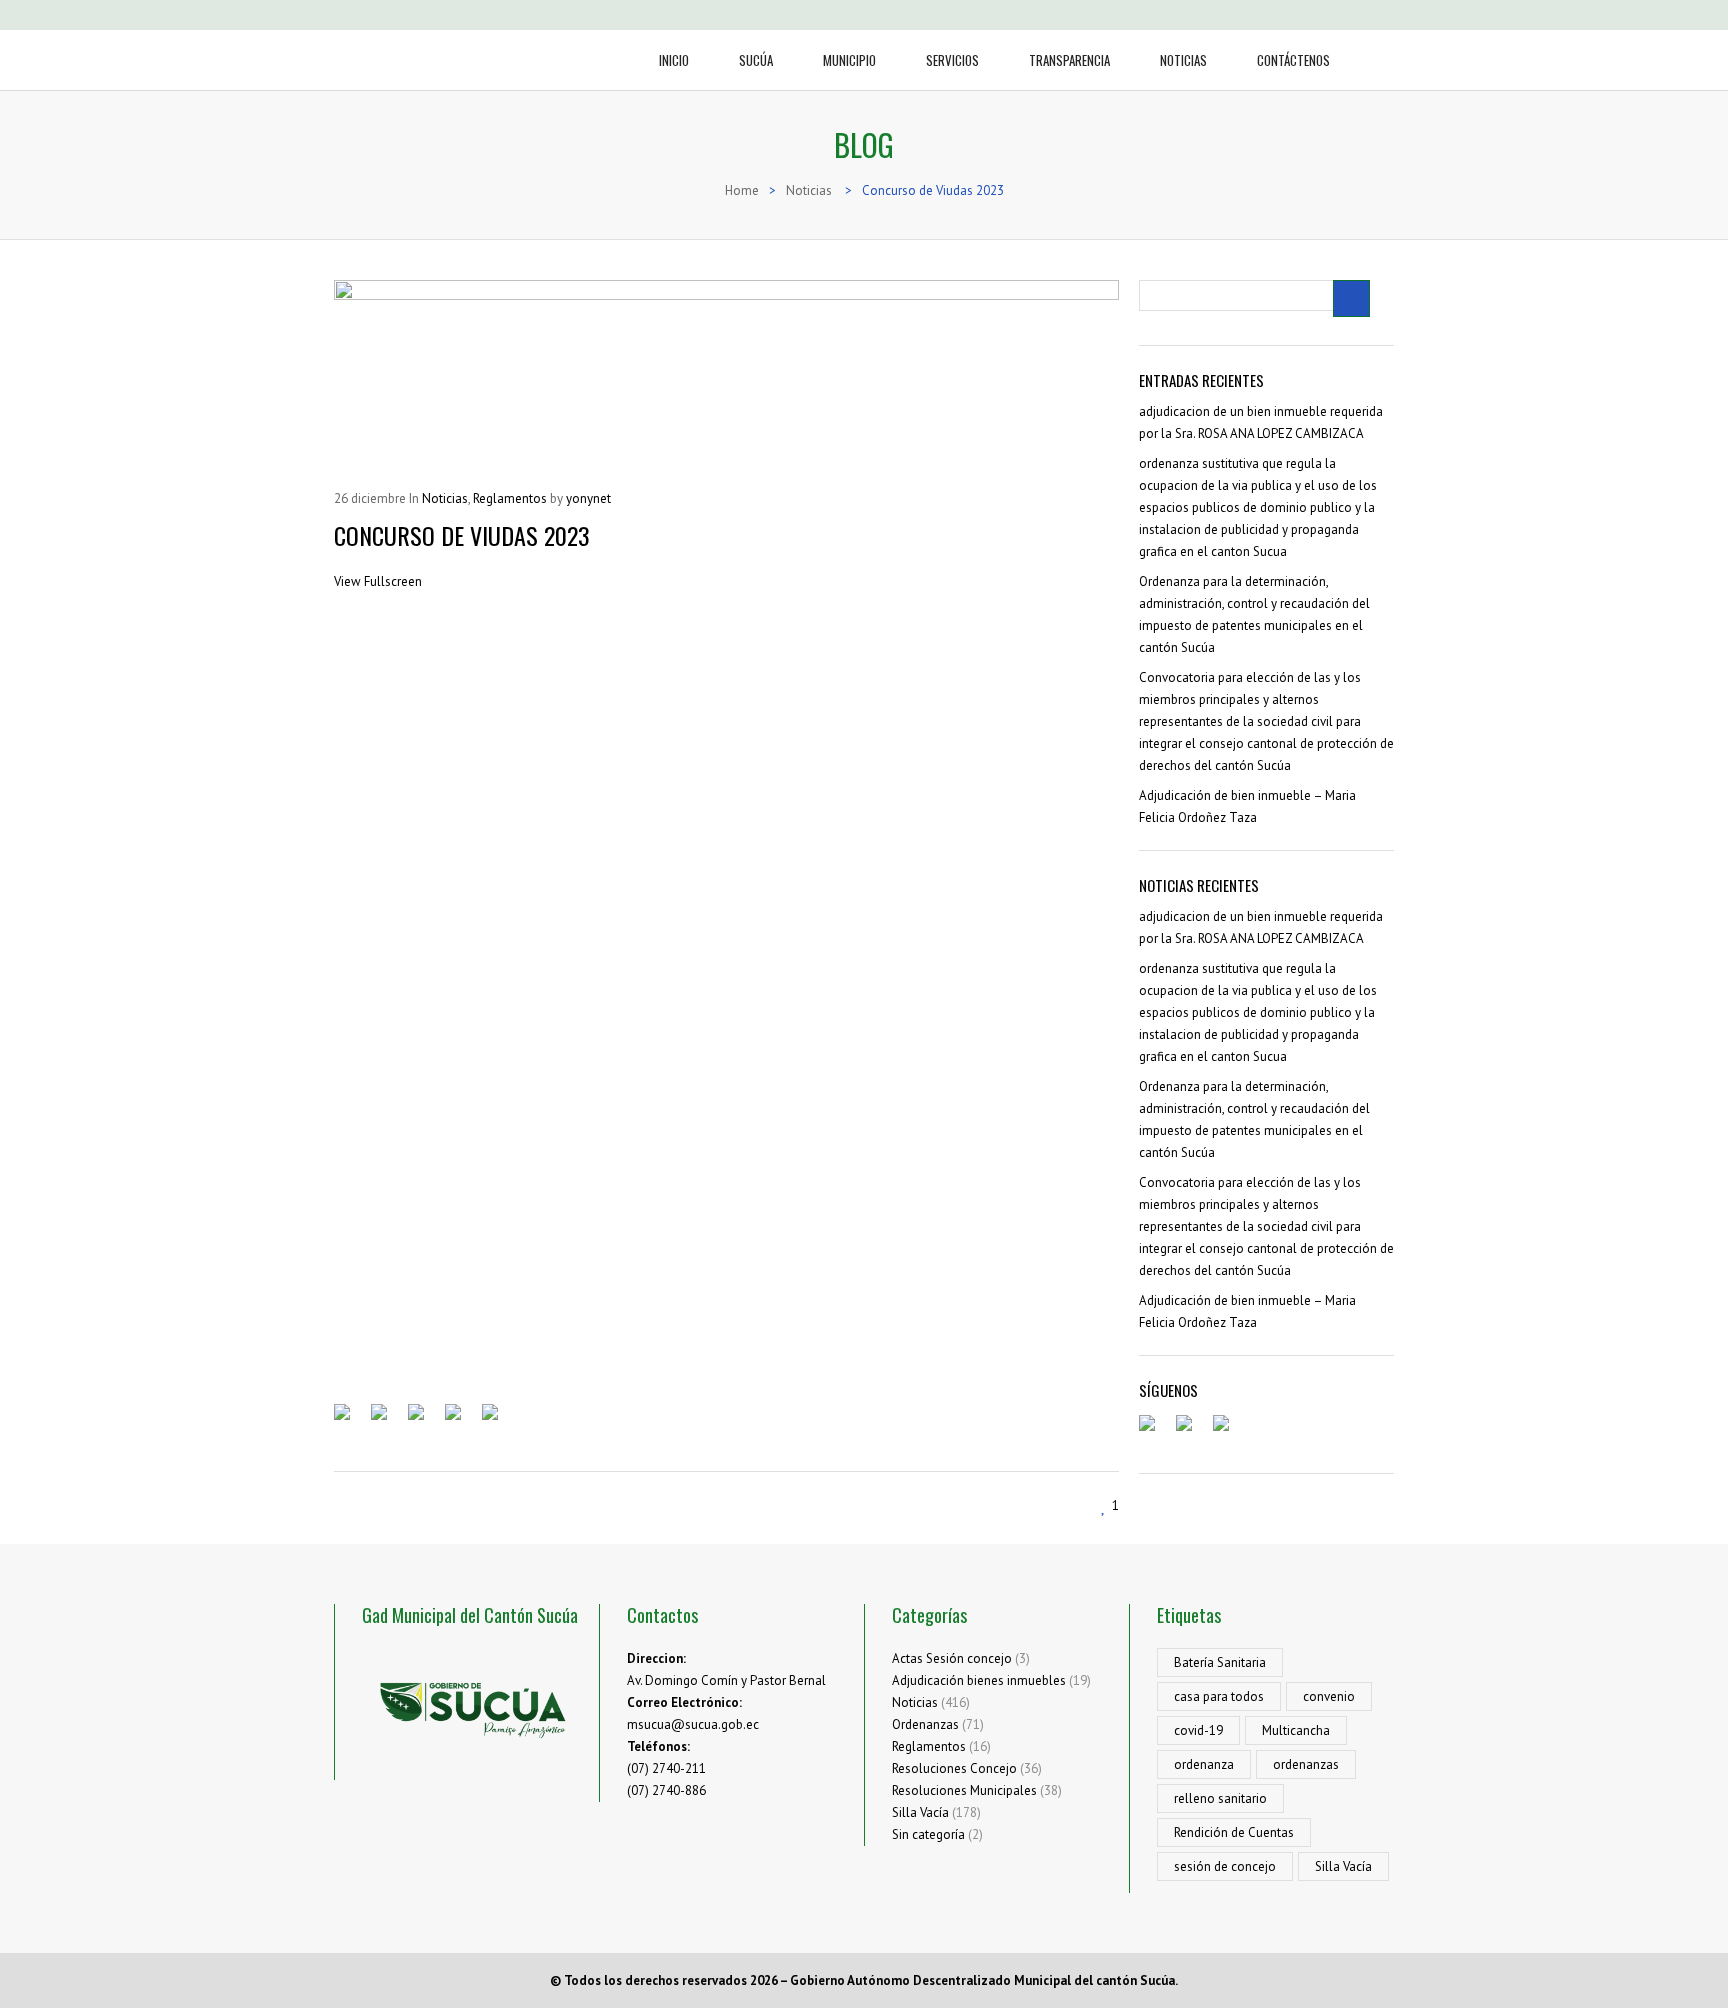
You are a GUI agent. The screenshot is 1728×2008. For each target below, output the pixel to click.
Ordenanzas (925, 1724)
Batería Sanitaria (1220, 1662)
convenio (1329, 1696)
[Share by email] (498, 1420)
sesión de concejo (1225, 1866)
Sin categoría (928, 1834)
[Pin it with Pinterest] (461, 1420)
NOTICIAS (1183, 60)
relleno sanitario (1220, 1798)
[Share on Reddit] (424, 1420)
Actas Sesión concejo (952, 1658)
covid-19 (1198, 1730)
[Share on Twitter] (387, 1420)
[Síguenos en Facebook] (1155, 1431)
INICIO (674, 60)
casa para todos (1219, 1696)
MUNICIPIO (849, 60)
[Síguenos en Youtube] (1229, 1431)
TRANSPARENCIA (1069, 60)
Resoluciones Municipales (964, 1790)
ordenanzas (1306, 1764)
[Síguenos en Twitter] (1192, 1431)
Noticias (915, 1702)
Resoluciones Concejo (954, 1768)
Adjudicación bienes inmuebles (979, 1680)
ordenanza (1204, 1764)
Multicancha (1296, 1730)
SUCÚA (756, 60)
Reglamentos (929, 1746)
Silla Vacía (920, 1812)
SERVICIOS (952, 60)
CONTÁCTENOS (1293, 60)
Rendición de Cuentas (1234, 1832)
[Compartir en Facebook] (350, 1420)
